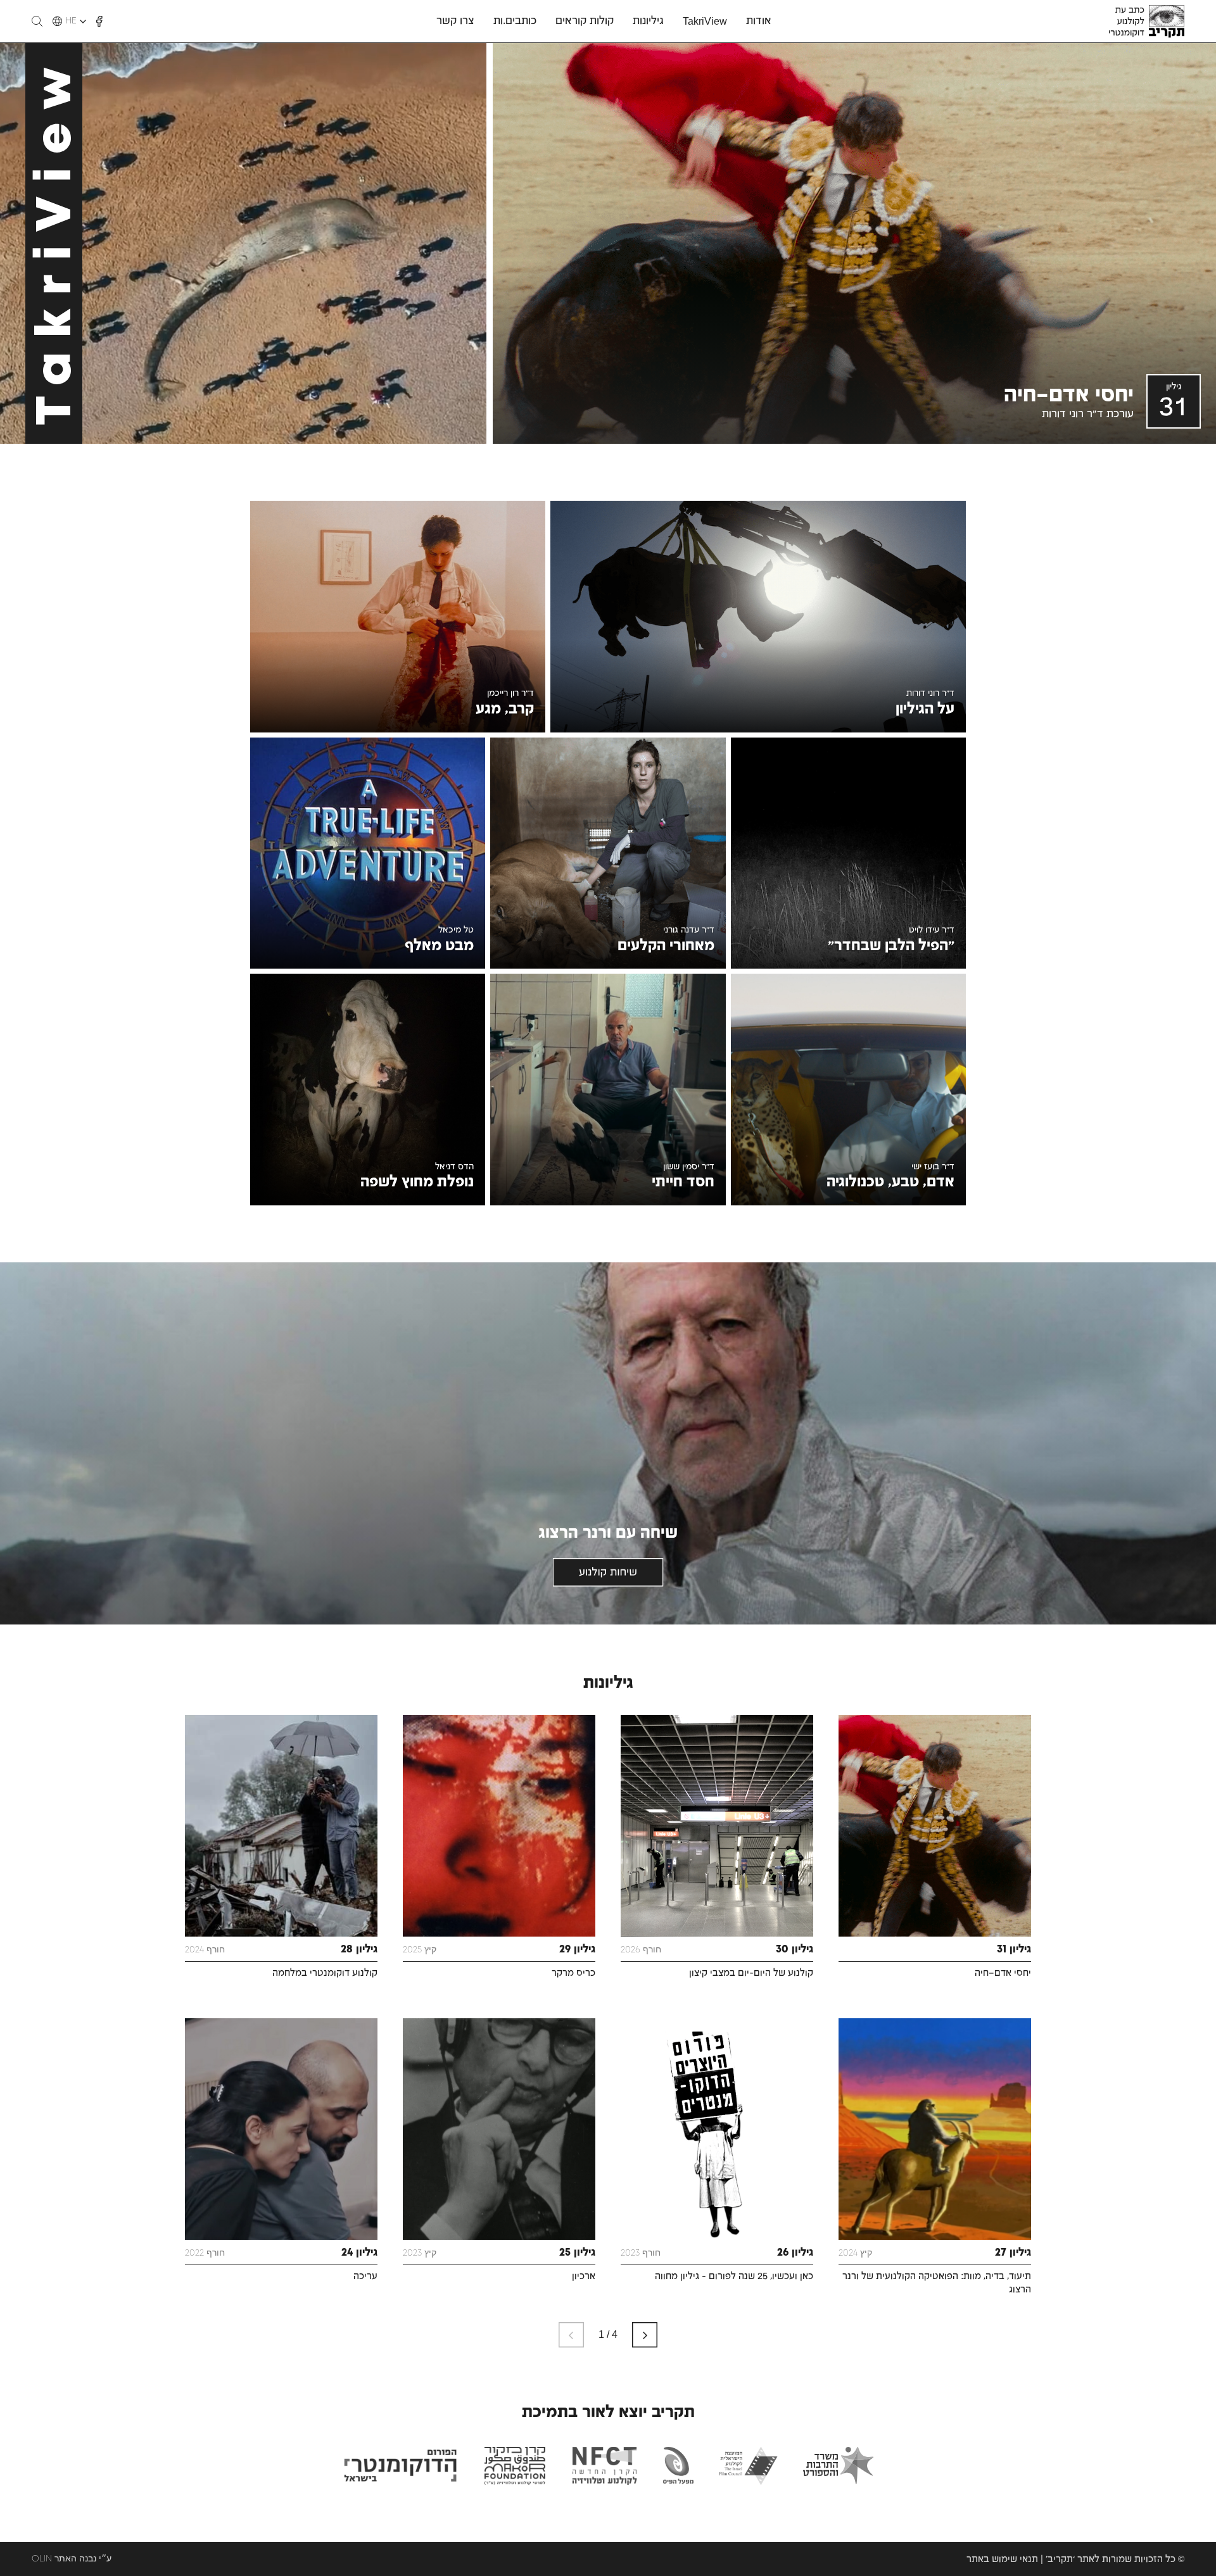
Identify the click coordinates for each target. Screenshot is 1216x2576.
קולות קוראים (585, 21)
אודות (759, 21)
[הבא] (645, 2335)
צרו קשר (455, 21)
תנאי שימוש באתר (1002, 2560)
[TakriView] (243, 243)
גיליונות (648, 21)
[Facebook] (99, 22)
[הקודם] (571, 2335)
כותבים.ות (515, 21)
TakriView (705, 22)
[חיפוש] (37, 21)
